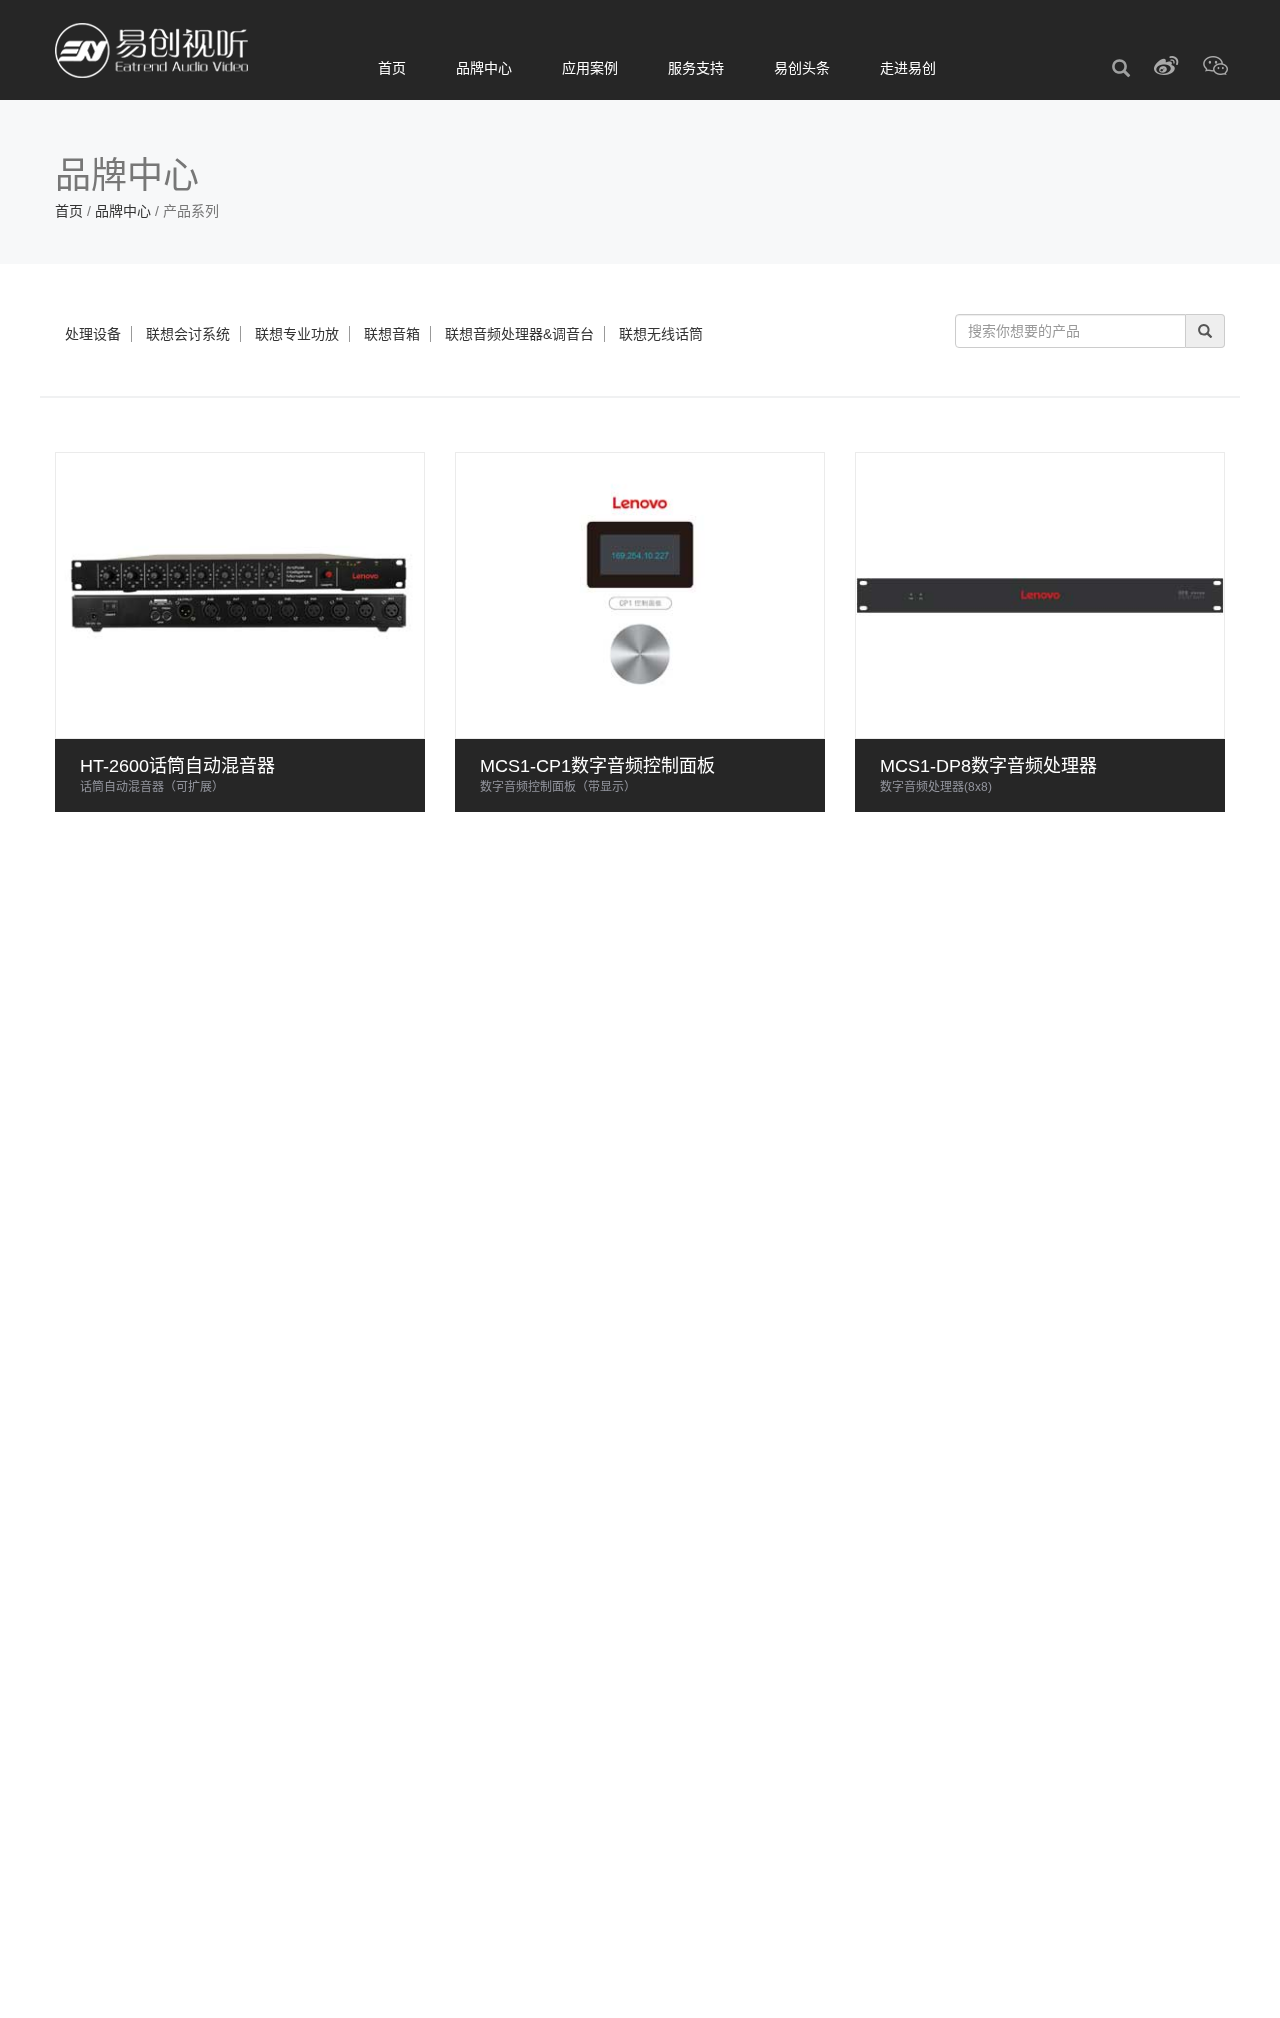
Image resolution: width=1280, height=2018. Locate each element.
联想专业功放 (297, 334)
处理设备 (93, 334)
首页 (392, 68)
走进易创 (908, 68)
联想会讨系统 (188, 334)
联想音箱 (392, 334)
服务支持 (696, 68)
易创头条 (802, 68)
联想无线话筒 (661, 334)
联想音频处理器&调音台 (519, 334)
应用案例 (590, 68)
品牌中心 (484, 68)
